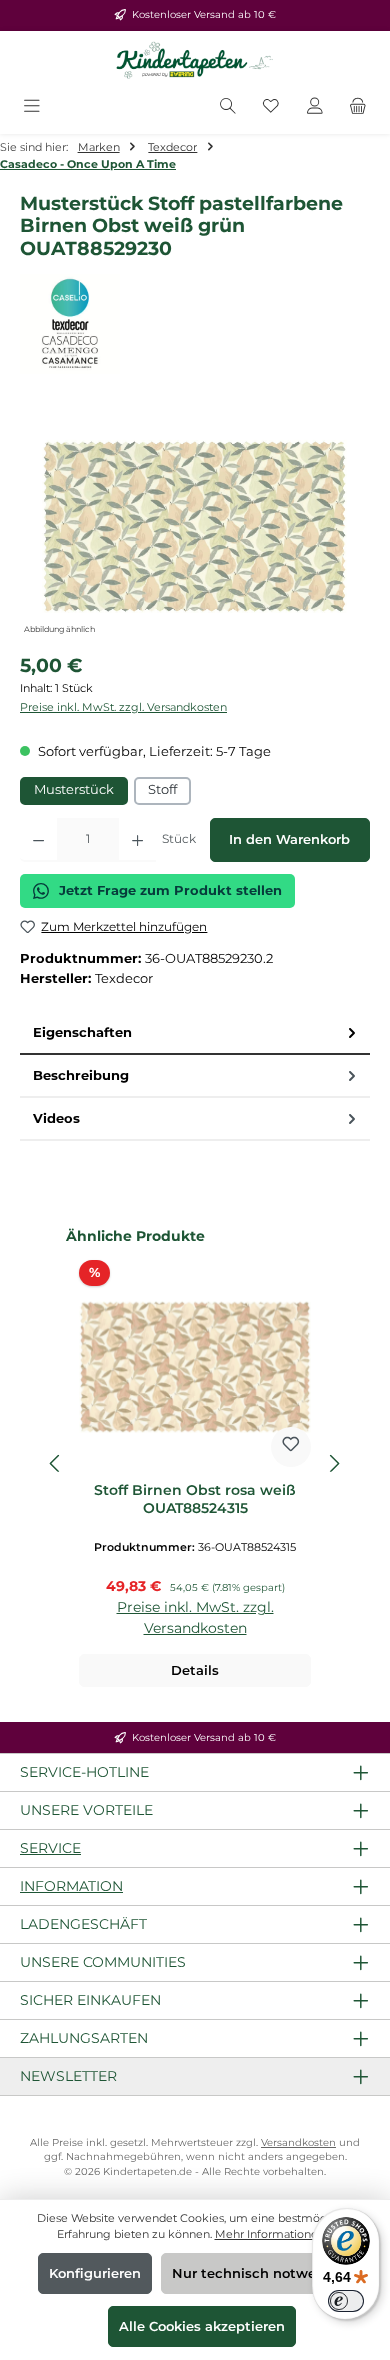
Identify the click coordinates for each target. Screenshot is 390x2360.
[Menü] (32, 107)
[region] (195, 526)
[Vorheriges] (56, 1463)
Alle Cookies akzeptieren (202, 2326)
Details (195, 1670)
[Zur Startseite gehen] (195, 61)
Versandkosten (298, 2142)
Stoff (162, 789)
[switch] (346, 2301)
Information (71, 1886)
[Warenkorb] (358, 107)
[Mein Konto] (315, 107)
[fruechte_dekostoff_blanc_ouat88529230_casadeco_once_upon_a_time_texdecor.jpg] (194, 526)
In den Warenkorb (289, 839)
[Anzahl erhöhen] (137, 840)
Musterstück (74, 789)
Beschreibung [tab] (81, 1075)
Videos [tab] (56, 1118)
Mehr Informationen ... (274, 2234)
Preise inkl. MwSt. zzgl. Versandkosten (123, 707)
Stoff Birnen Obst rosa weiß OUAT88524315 (195, 1499)
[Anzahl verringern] (38, 840)
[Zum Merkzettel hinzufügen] (291, 1447)
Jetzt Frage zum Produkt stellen (170, 890)
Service (50, 1848)
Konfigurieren (95, 2273)
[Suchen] (228, 107)
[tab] (195, 1033)
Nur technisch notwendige (263, 2273)
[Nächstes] (334, 1463)
